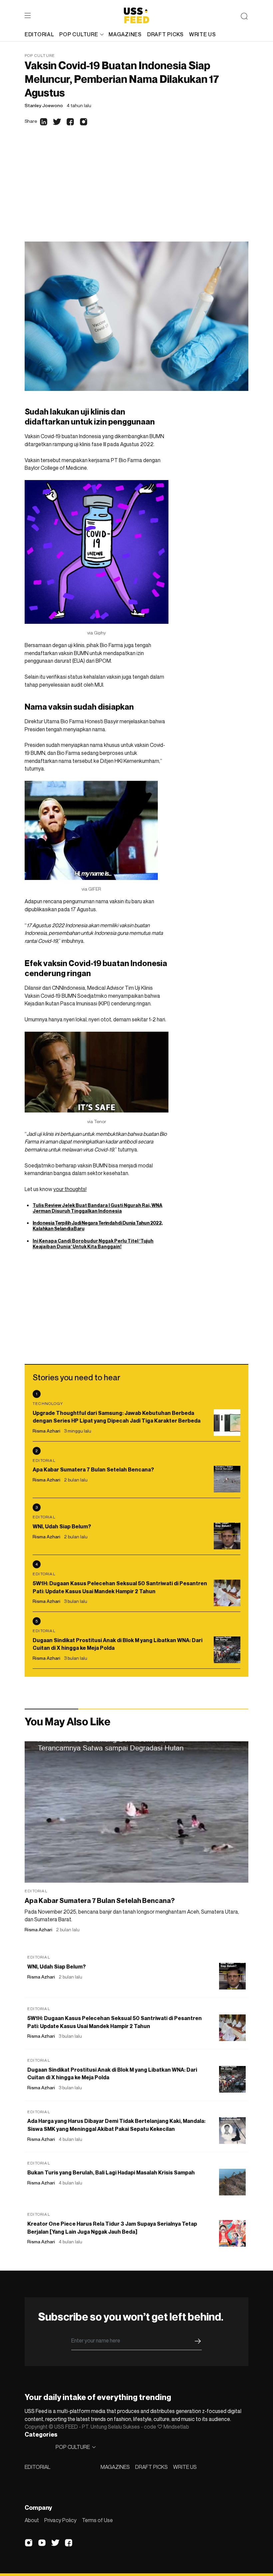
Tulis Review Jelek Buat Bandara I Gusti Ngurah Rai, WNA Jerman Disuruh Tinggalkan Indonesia (98, 1208)
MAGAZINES (115, 2467)
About (32, 2520)
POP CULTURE (79, 34)
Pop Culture (40, 55)
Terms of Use (97, 2520)
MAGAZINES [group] (125, 34)
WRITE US (185, 2467)
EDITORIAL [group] (39, 34)
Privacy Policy (60, 2520)
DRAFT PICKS (151, 2467)
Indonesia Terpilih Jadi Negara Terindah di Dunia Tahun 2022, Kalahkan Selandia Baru (98, 1226)
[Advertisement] (136, 192)
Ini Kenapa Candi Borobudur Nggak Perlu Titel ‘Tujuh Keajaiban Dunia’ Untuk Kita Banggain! (93, 1244)
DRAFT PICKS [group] (165, 34)
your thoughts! (70, 1189)
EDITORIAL (37, 2467)
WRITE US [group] (203, 34)
